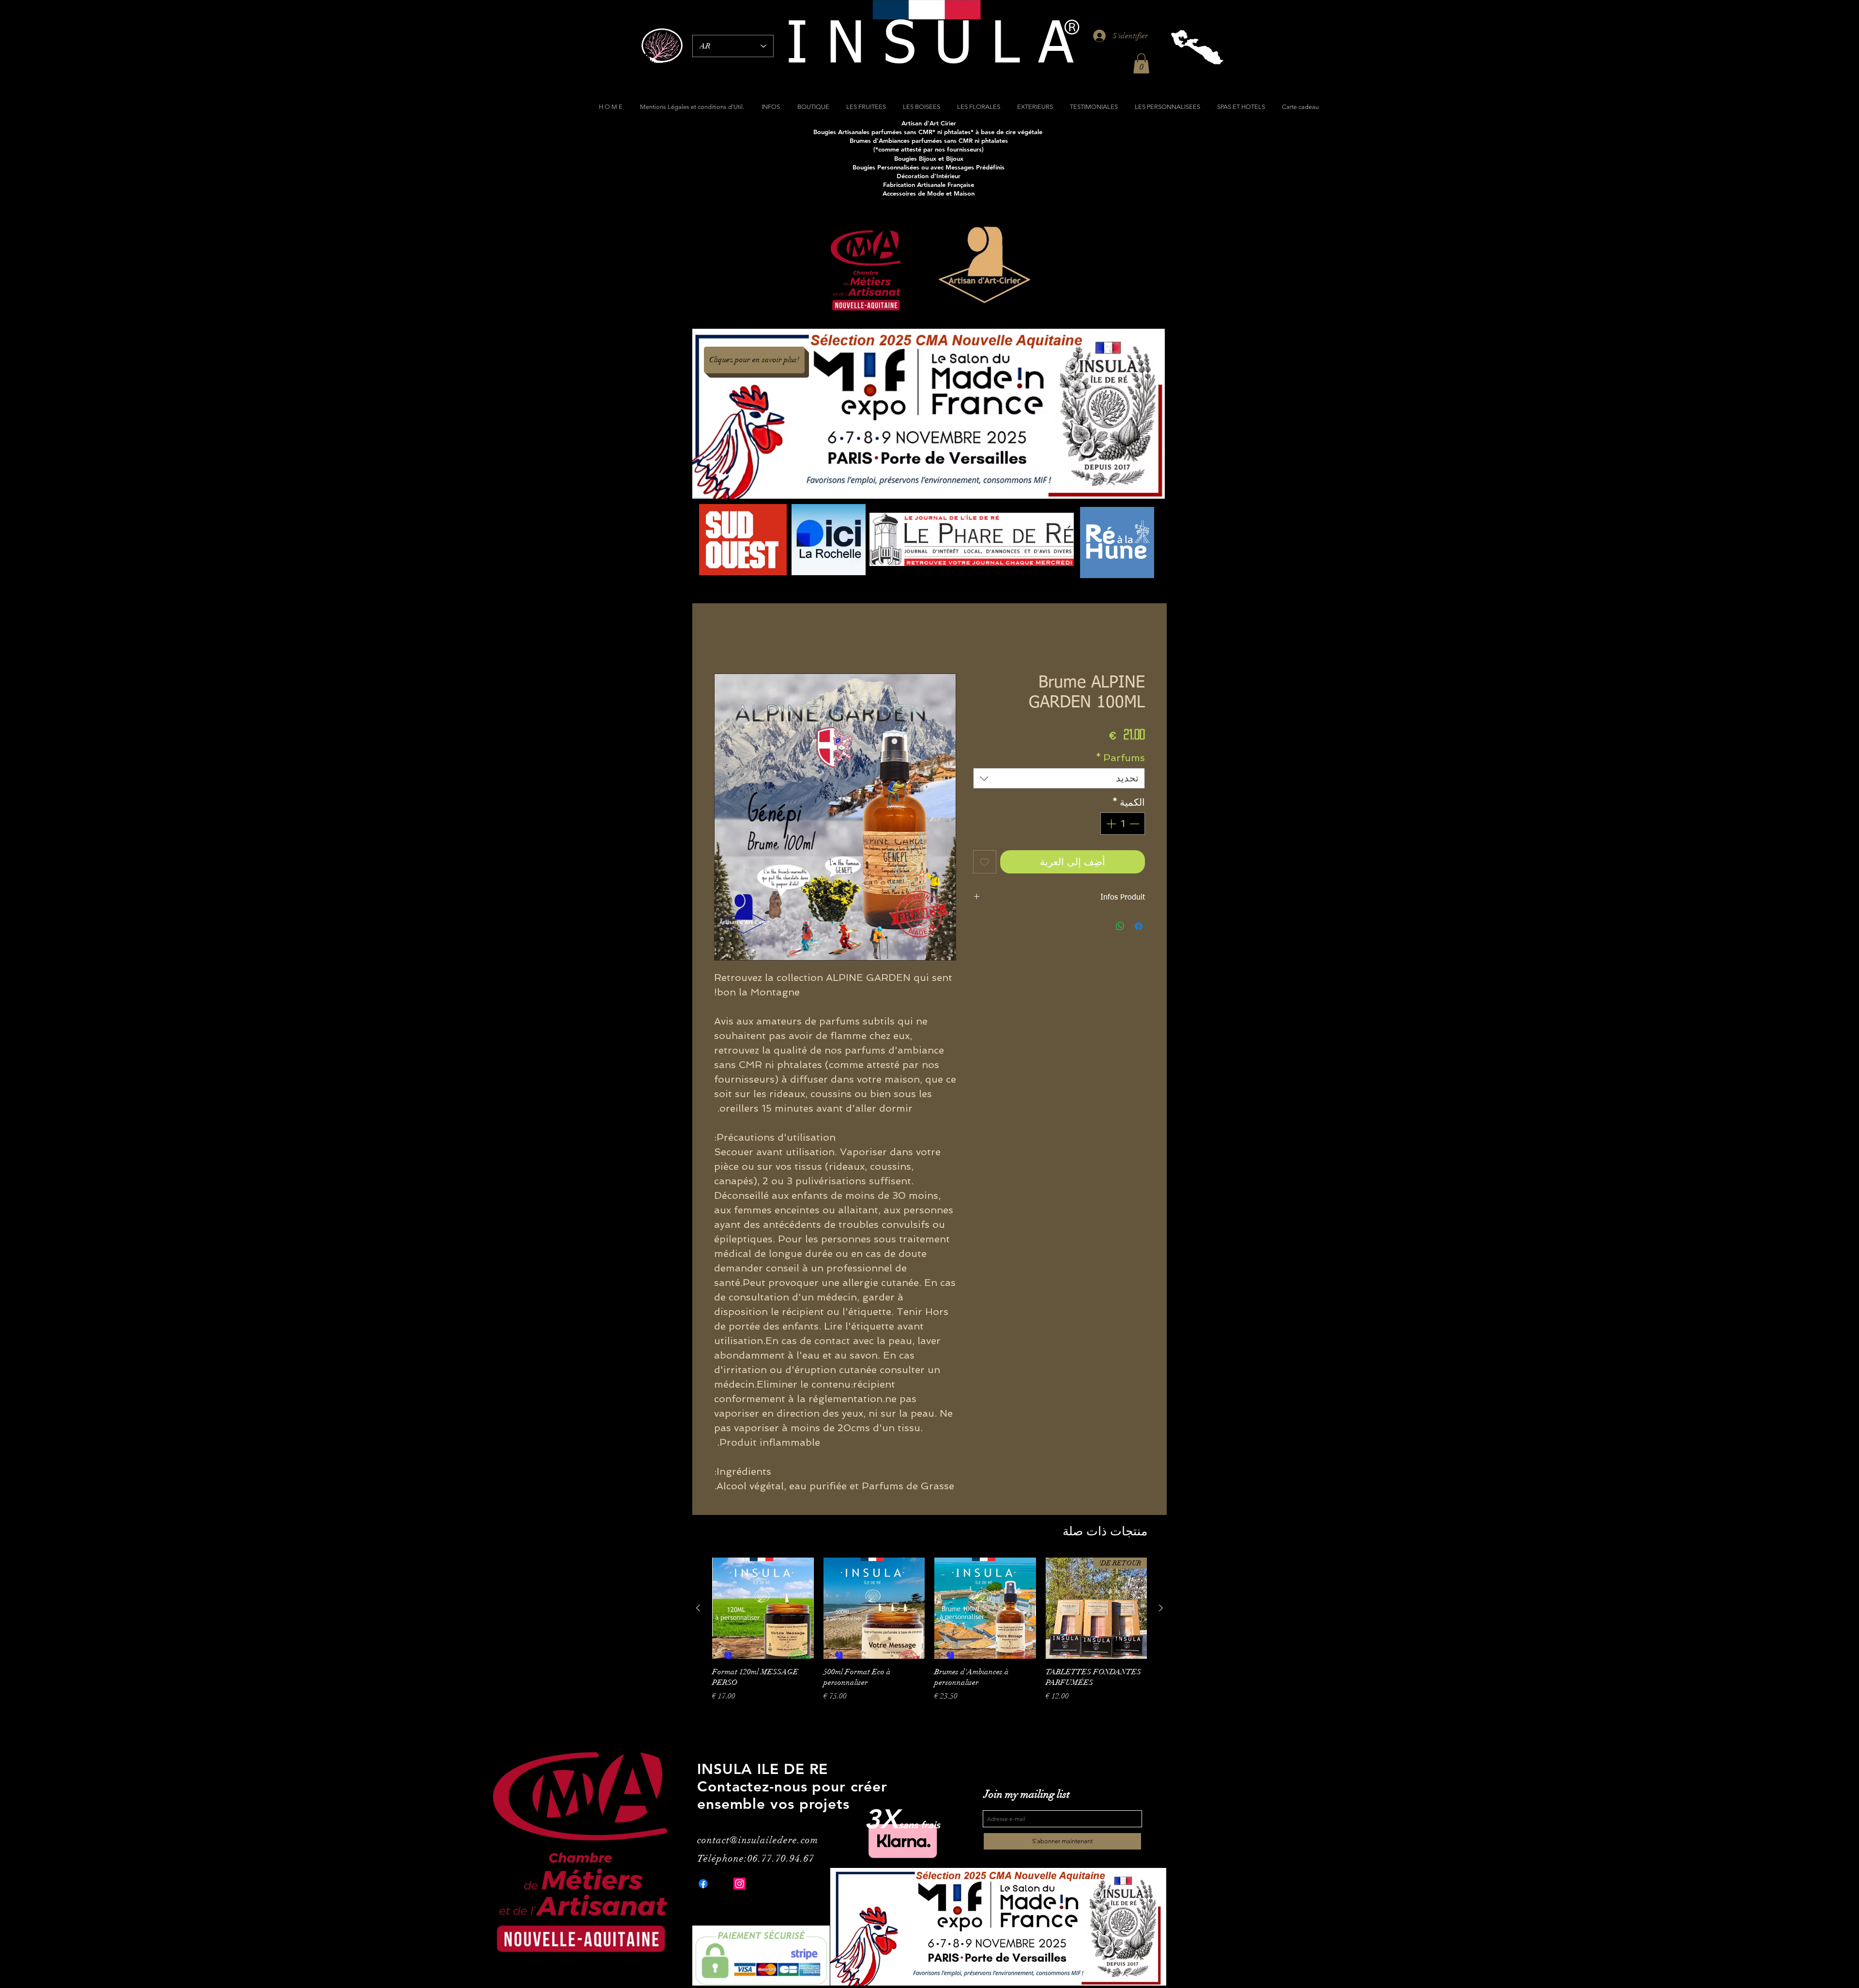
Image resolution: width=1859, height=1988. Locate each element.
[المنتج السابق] (1161, 1608)
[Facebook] (703, 1884)
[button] (1141, 63)
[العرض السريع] (985, 1609)
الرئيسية (1132, 639)
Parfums (1120, 758)
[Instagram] (739, 1884)
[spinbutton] (1123, 824)
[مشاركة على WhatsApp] (1120, 927)
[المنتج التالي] (698, 1608)
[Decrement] (1135, 824)
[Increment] (1110, 824)
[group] (929, 1641)
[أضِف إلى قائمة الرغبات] (985, 862)
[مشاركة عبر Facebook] (1139, 927)
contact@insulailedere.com (758, 1841)
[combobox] (1059, 779)
